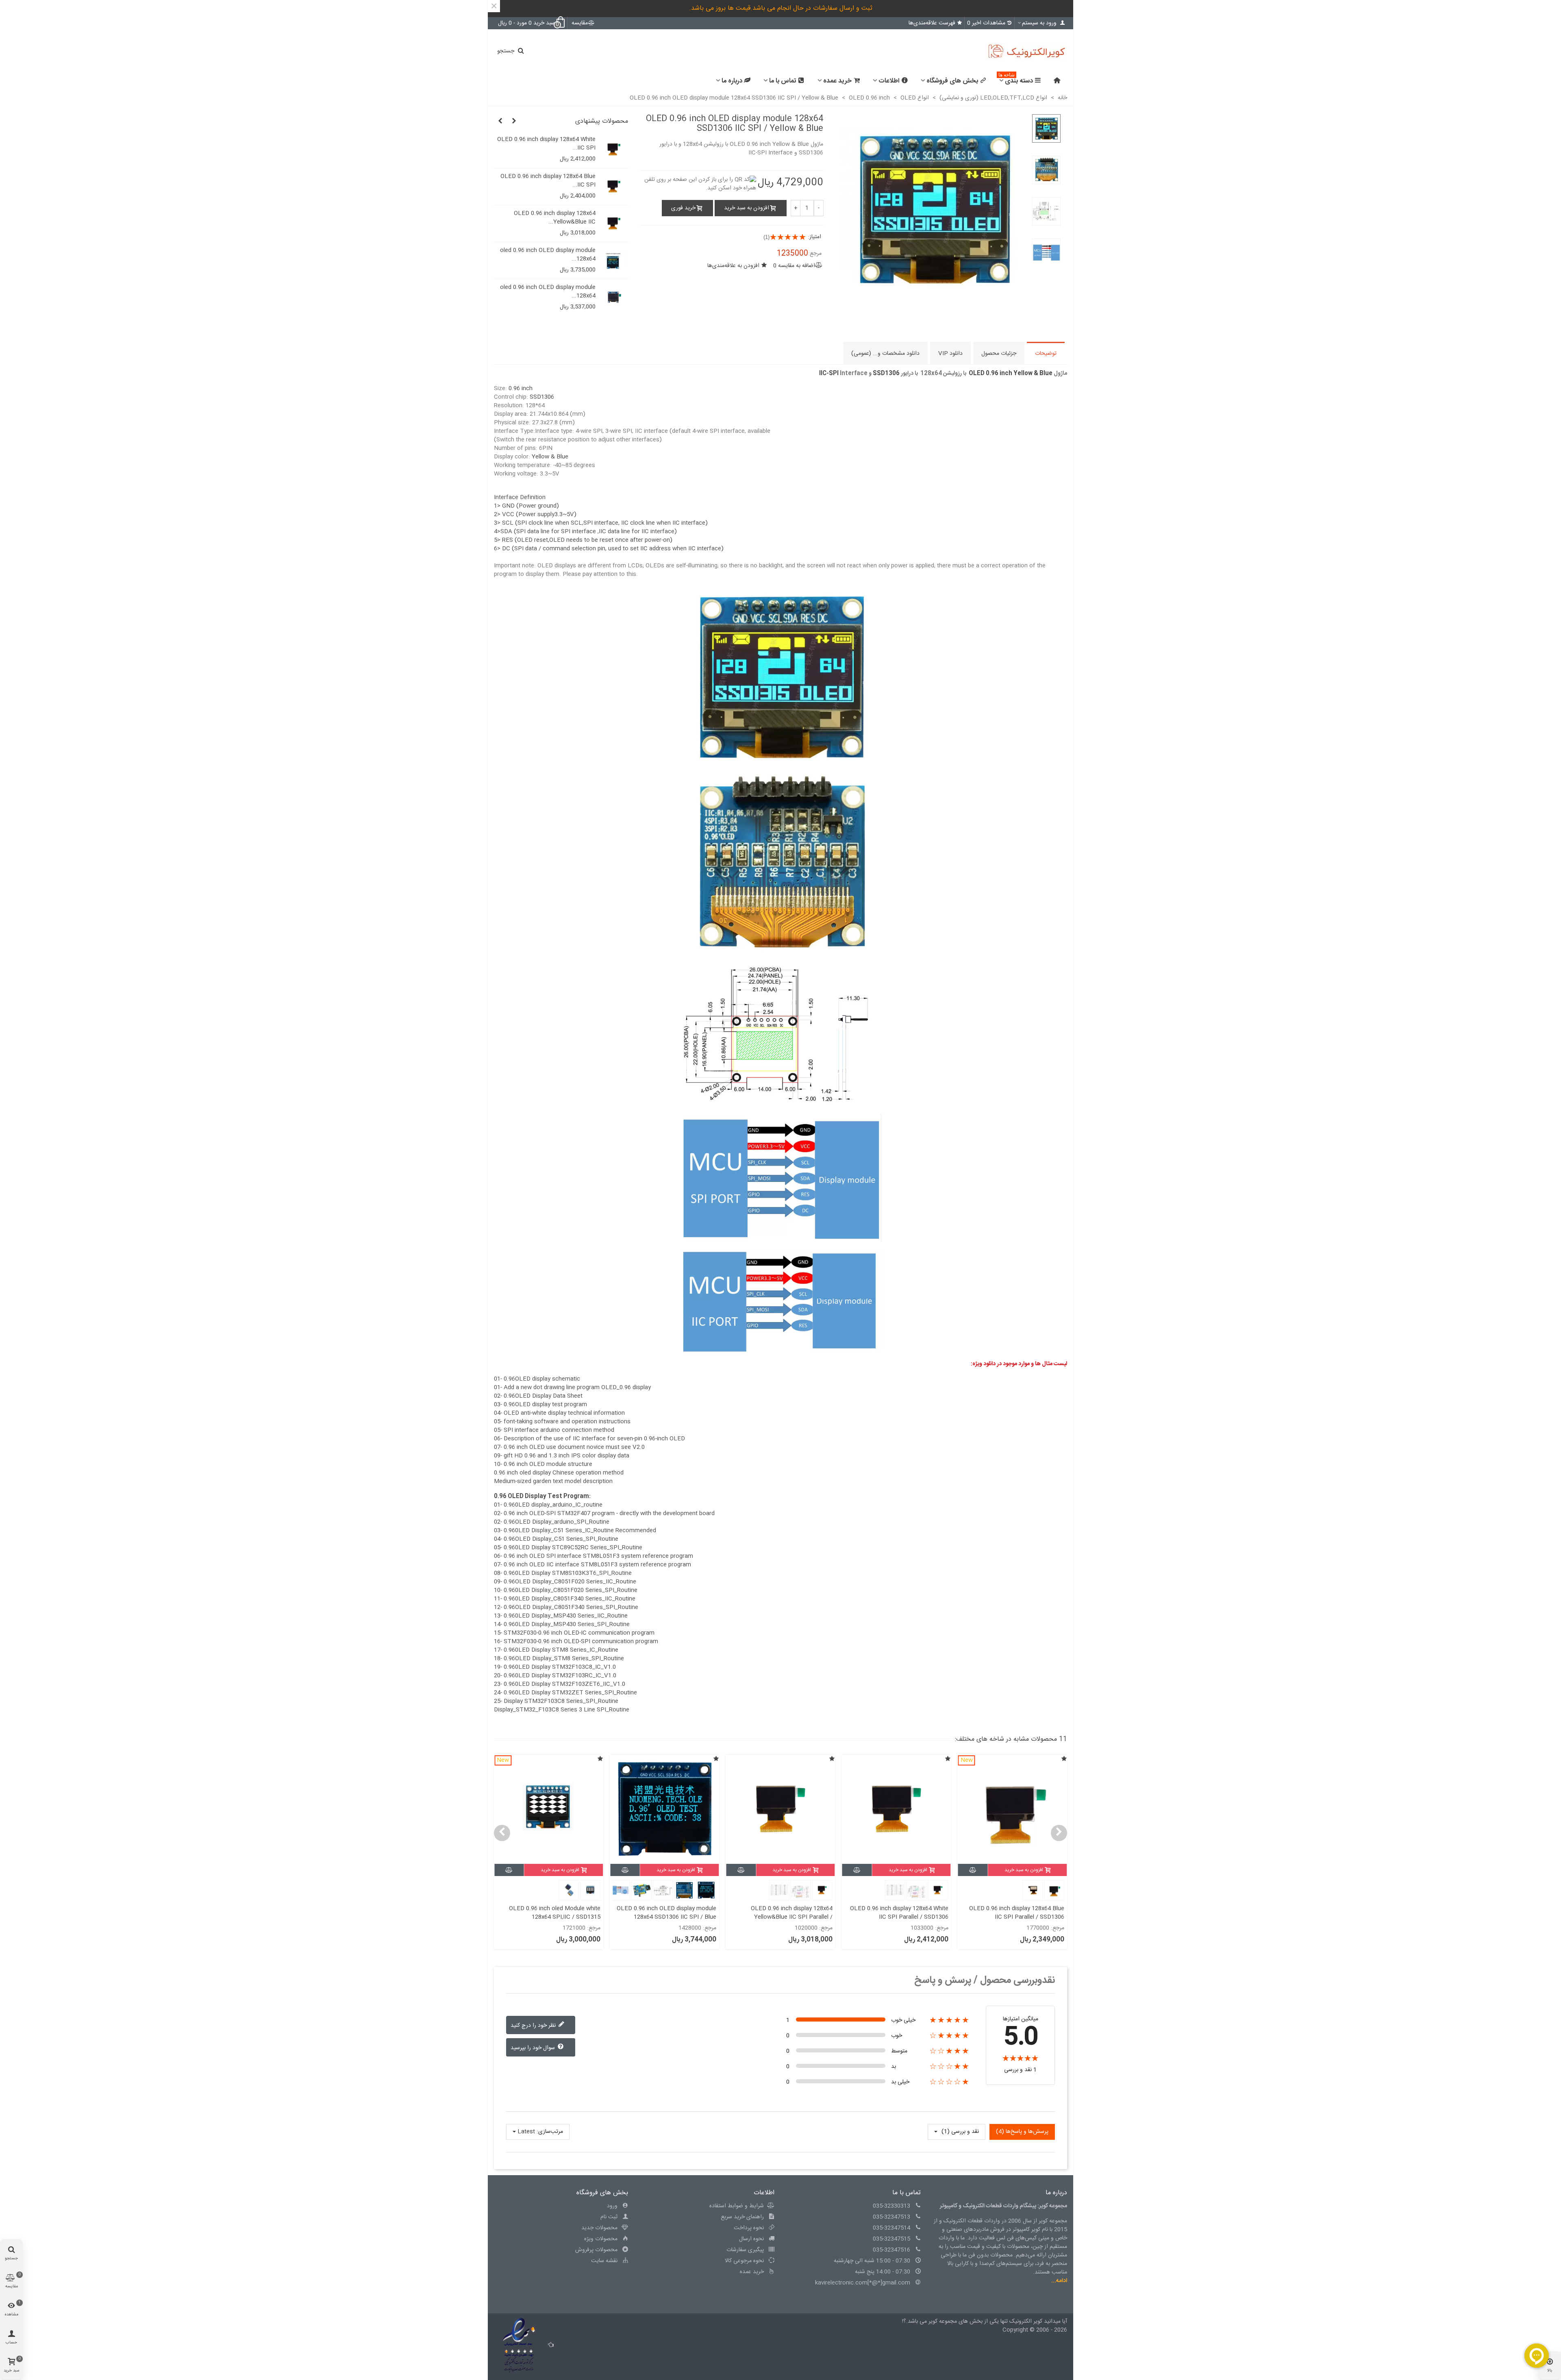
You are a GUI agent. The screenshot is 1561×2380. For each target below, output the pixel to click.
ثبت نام (609, 2217)
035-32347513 (891, 2217)
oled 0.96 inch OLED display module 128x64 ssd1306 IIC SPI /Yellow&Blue (550, 1913)
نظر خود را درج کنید (534, 2025)
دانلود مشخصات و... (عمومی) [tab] (885, 354)
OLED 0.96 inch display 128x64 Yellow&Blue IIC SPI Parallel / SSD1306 (908, 1917)
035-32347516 (891, 2250)
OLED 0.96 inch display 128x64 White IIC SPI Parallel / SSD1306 (1015, 1913)
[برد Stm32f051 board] (614, 187)
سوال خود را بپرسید (534, 2048)
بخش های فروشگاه (952, 81)
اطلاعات (889, 81)
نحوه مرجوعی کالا (744, 2261)
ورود (612, 2206)
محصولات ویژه (601, 2239)
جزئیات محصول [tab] (999, 354)
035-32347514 (891, 2228)
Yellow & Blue (550, 457)
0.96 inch (521, 389)
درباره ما (732, 81)
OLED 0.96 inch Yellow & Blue (1011, 374)
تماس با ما (783, 81)
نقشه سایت (604, 2261)
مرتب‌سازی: (550, 2132)
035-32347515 (891, 2239)
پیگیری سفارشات (745, 2250)
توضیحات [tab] (1046, 354)
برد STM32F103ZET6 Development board (549, 144)
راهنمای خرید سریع (742, 2217)
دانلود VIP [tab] (950, 354)
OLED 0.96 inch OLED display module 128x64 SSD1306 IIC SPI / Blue (783, 1913)
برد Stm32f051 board (568, 177)
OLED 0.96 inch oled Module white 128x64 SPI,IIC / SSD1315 (671, 1913)
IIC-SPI (829, 374)
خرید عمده (837, 81)
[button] (514, 122)
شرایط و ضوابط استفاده (737, 2206)
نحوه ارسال (751, 2239)
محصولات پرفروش (596, 2250)
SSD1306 (886, 374)
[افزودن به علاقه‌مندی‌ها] (1064, 1760)
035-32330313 (891, 2206)
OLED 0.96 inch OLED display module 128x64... (546, 218)
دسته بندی (1016, 80)
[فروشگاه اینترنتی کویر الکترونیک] (1022, 52)
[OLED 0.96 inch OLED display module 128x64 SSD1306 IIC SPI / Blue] (614, 261)
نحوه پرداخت (749, 2228)
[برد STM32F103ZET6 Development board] (614, 150)
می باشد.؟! (914, 2321)
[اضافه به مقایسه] (973, 1870)
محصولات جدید (599, 2228)
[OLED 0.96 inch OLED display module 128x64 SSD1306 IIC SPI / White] (614, 224)
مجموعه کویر (942, 2321)
